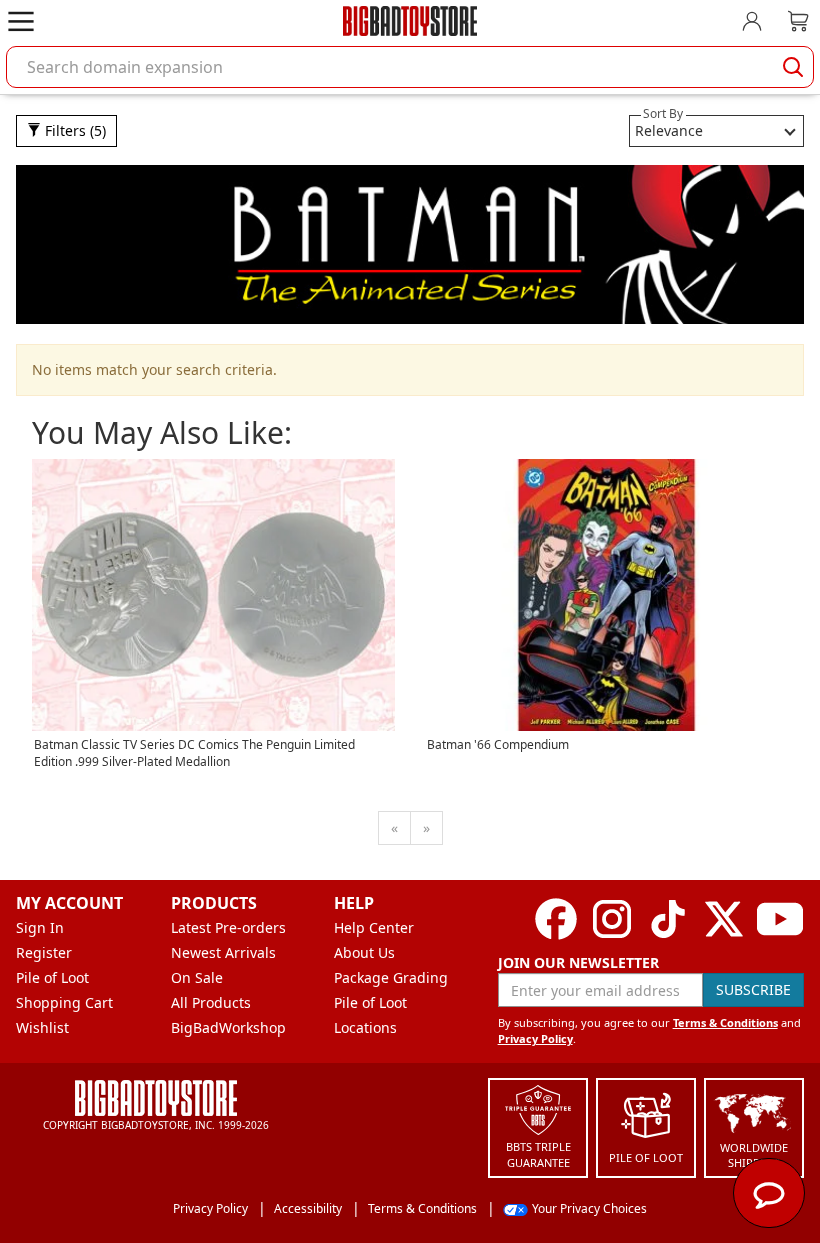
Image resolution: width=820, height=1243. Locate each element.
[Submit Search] (793, 67)
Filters (73, 130)
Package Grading (391, 977)
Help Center (374, 927)
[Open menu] (21, 21)
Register (44, 952)
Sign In (40, 927)
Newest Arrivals (223, 952)
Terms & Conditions (725, 1022)
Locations (365, 1027)
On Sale (197, 977)
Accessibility (308, 1208)
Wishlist (42, 1027)
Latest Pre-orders (228, 927)
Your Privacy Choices (589, 1208)
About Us (364, 952)
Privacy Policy (535, 1038)
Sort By (663, 113)
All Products (211, 1002)
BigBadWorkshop (228, 1027)
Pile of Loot (52, 977)
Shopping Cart (64, 1002)
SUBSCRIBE (753, 989)
